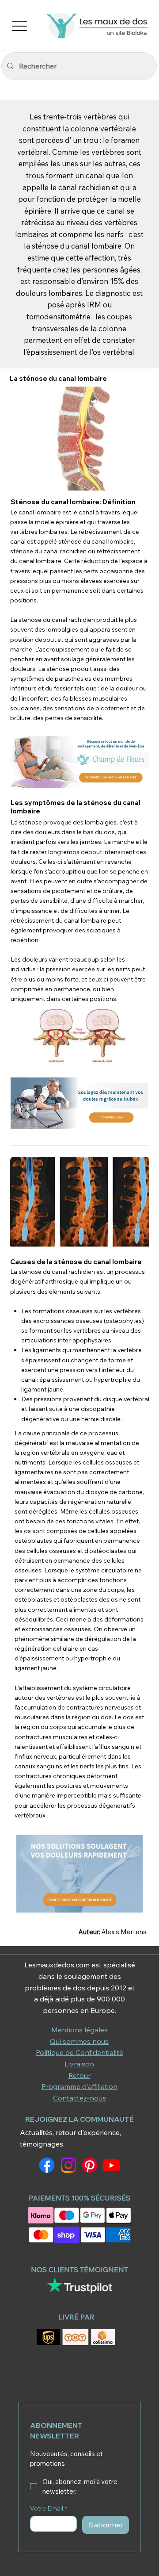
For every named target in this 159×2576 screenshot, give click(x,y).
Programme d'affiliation (79, 2086)
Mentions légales (79, 2030)
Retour (79, 2075)
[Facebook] (47, 2165)
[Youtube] (111, 2165)
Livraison (79, 2064)
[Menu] (20, 26)
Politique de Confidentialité (79, 2052)
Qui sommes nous (79, 2041)
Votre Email (49, 2509)
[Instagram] (68, 2165)
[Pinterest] (90, 2165)
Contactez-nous (79, 2098)
